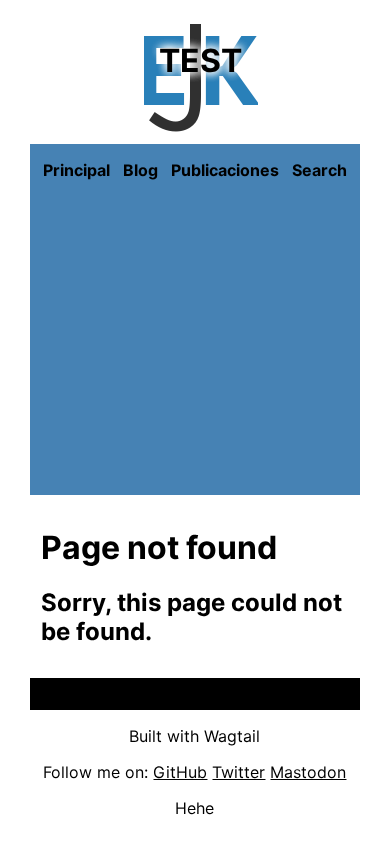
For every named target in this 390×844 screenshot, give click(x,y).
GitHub (180, 772)
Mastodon (308, 772)
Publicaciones (225, 170)
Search (319, 170)
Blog (140, 170)
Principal (76, 170)
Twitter (238, 772)
